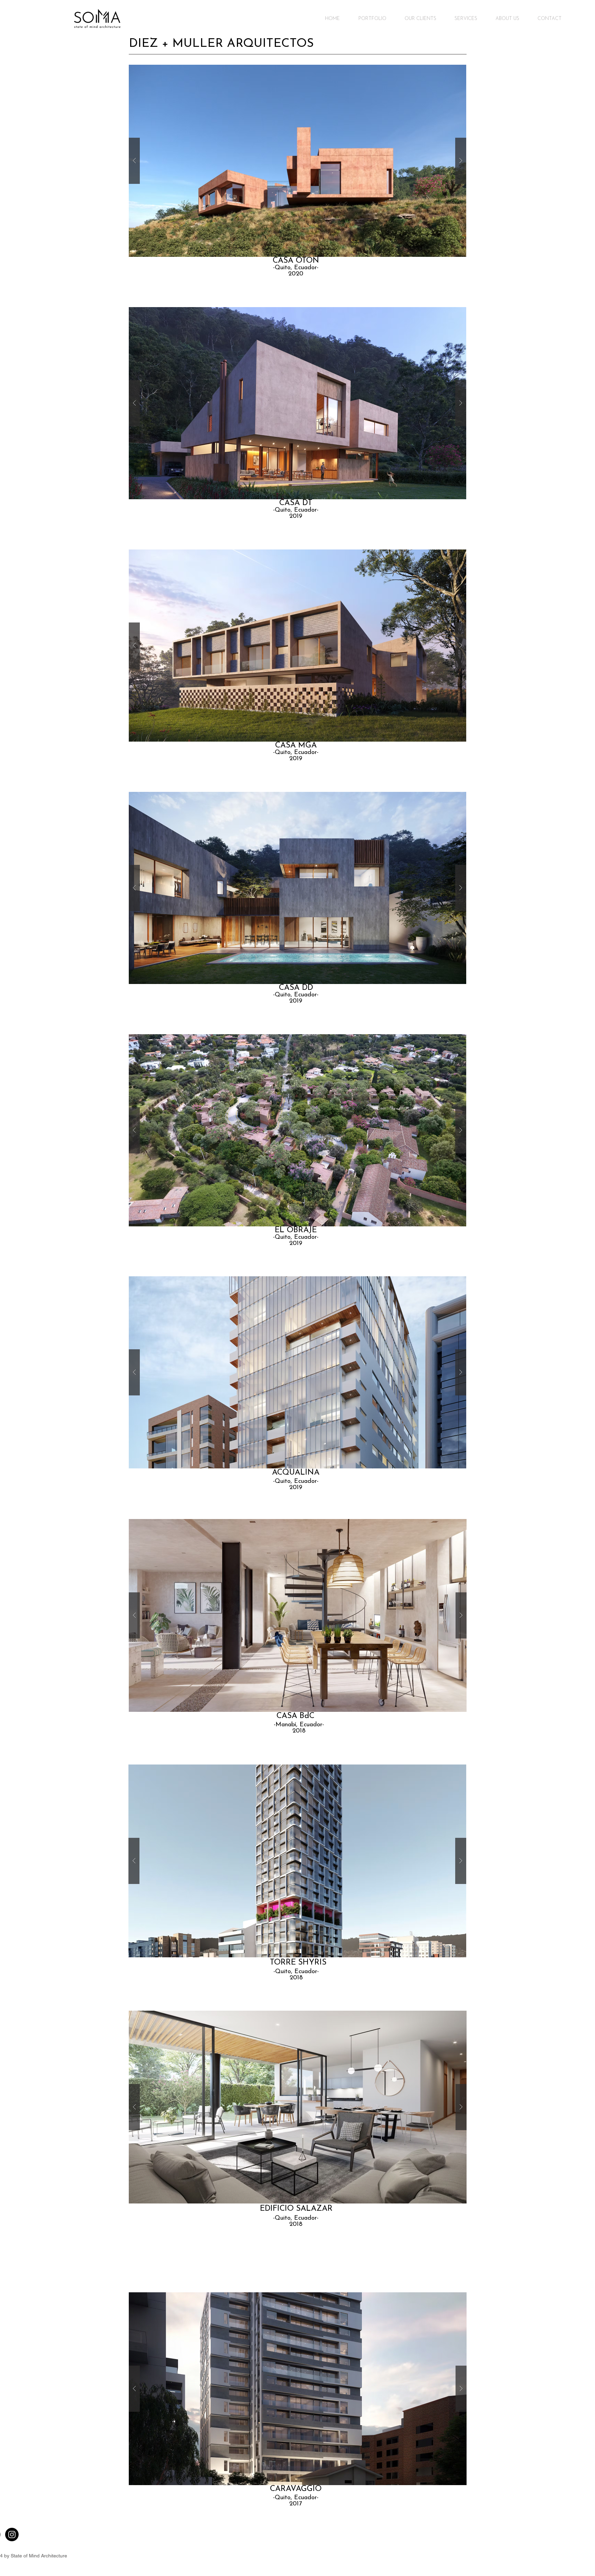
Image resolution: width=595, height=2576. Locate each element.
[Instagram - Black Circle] (12, 2535)
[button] (297, 161)
